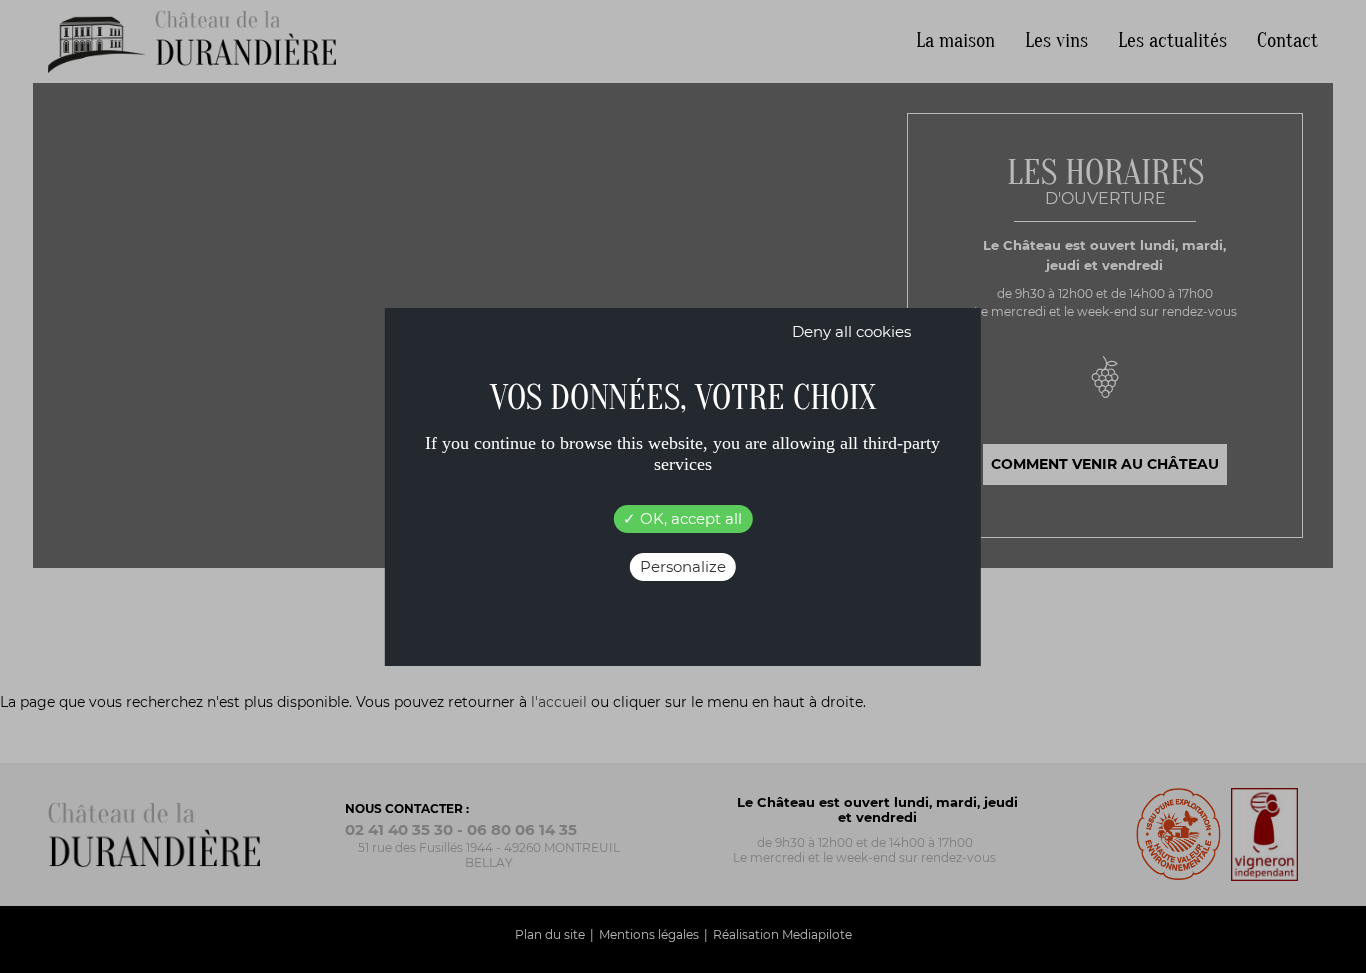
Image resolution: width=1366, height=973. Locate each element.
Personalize (683, 566)
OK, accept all (689, 518)
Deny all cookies (851, 331)
